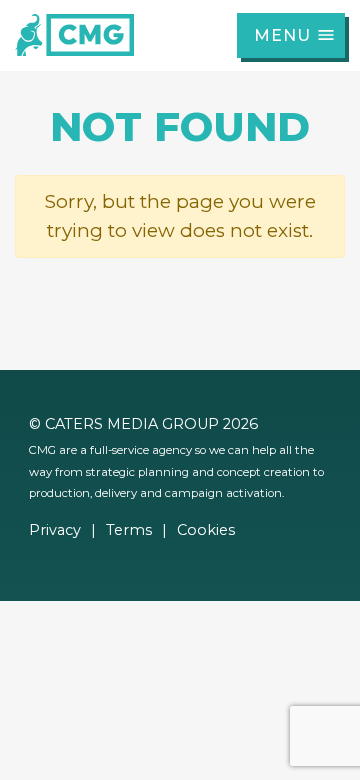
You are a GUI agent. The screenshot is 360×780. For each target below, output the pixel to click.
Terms (129, 530)
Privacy (55, 530)
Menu (282, 35)
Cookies (206, 530)
